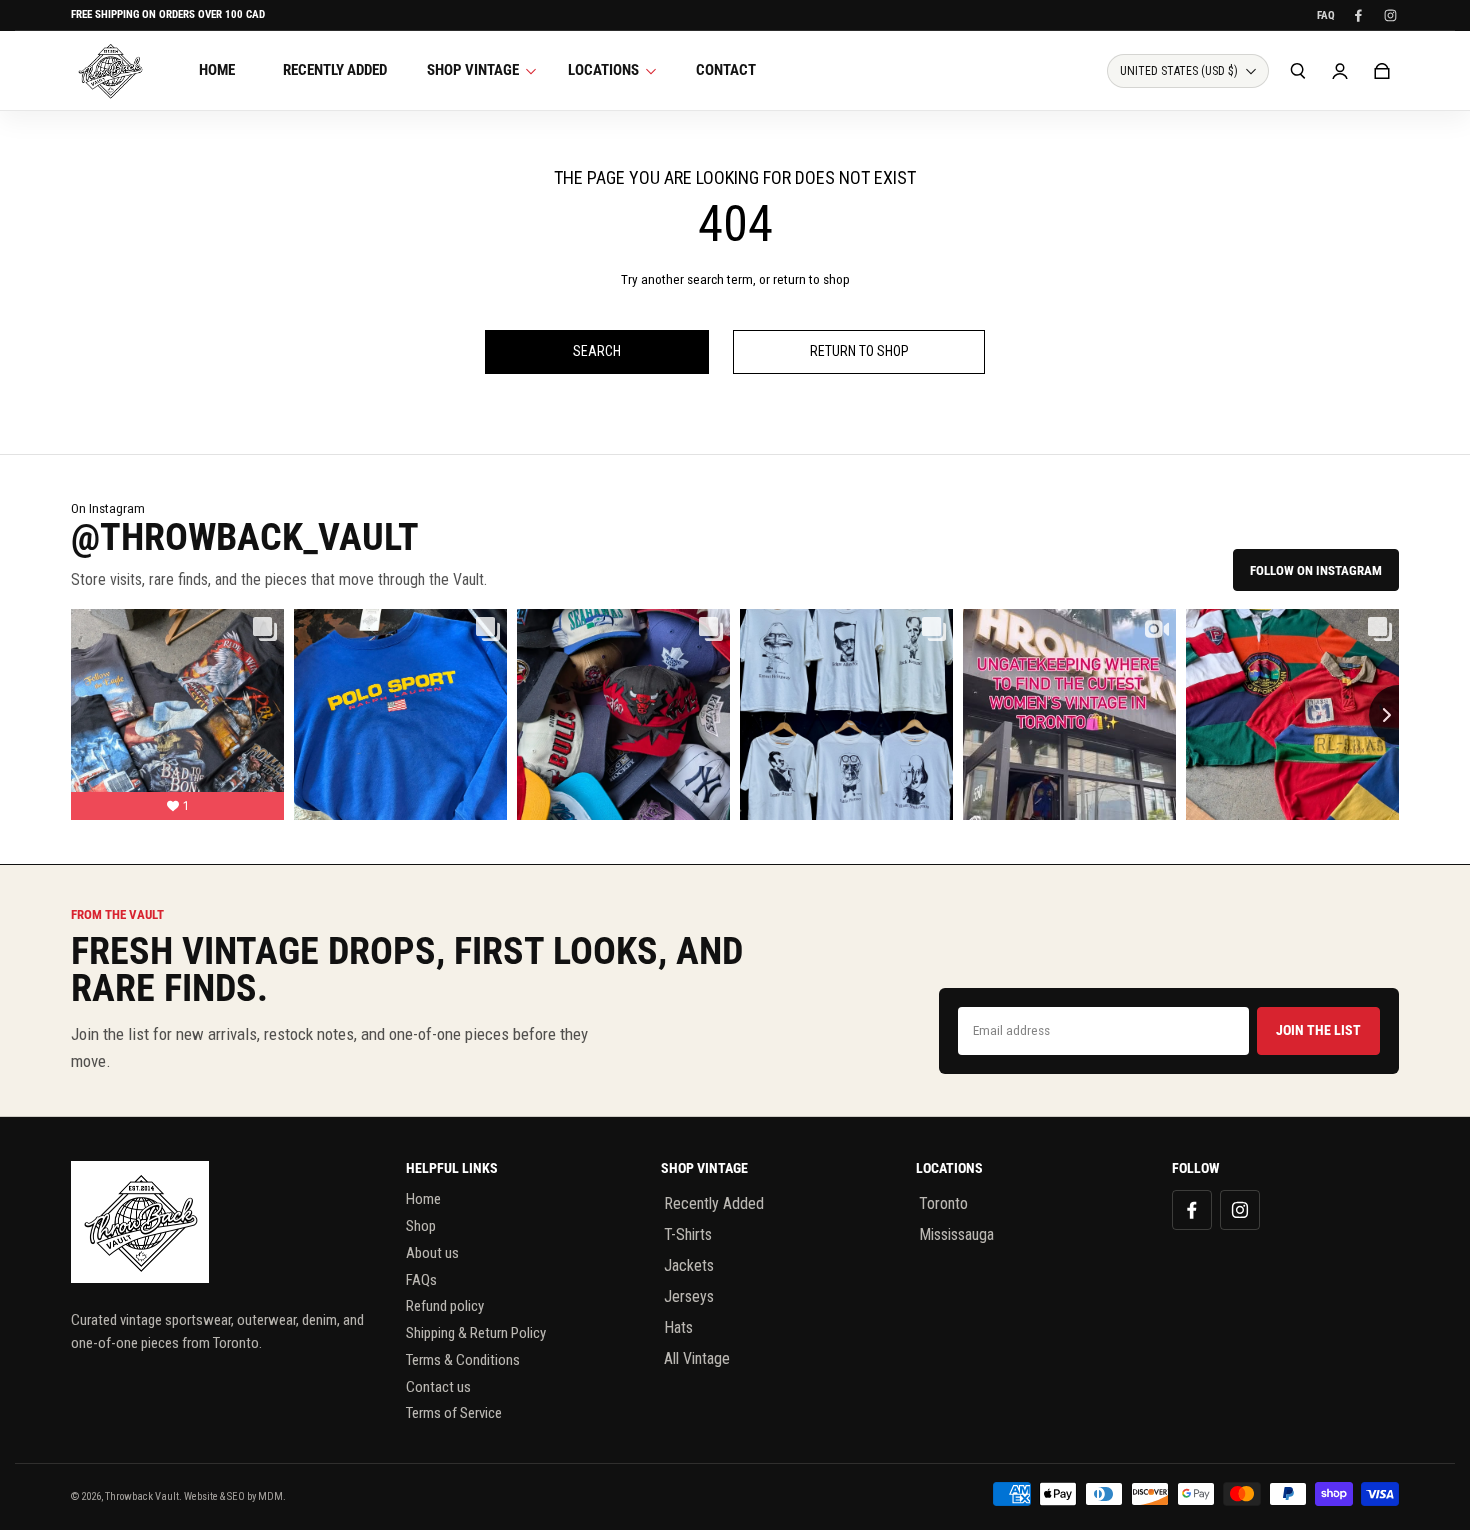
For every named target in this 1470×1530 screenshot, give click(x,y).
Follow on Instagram (1316, 570)
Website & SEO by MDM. (235, 1496)
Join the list (1318, 1030)
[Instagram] (1390, 15)
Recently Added (714, 1203)
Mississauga (956, 1234)
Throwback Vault (142, 1496)
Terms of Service (454, 1413)
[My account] (1340, 71)
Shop (421, 1226)
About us (432, 1253)
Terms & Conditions (463, 1360)
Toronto (943, 1203)
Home (423, 1199)
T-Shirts (688, 1234)
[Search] (1298, 71)
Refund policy (445, 1306)
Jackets (689, 1265)
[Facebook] (1358, 15)
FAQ (1326, 15)
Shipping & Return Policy (476, 1333)
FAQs (421, 1280)
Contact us (438, 1387)
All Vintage (697, 1358)
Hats (678, 1327)
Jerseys (689, 1296)
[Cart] (1382, 71)
